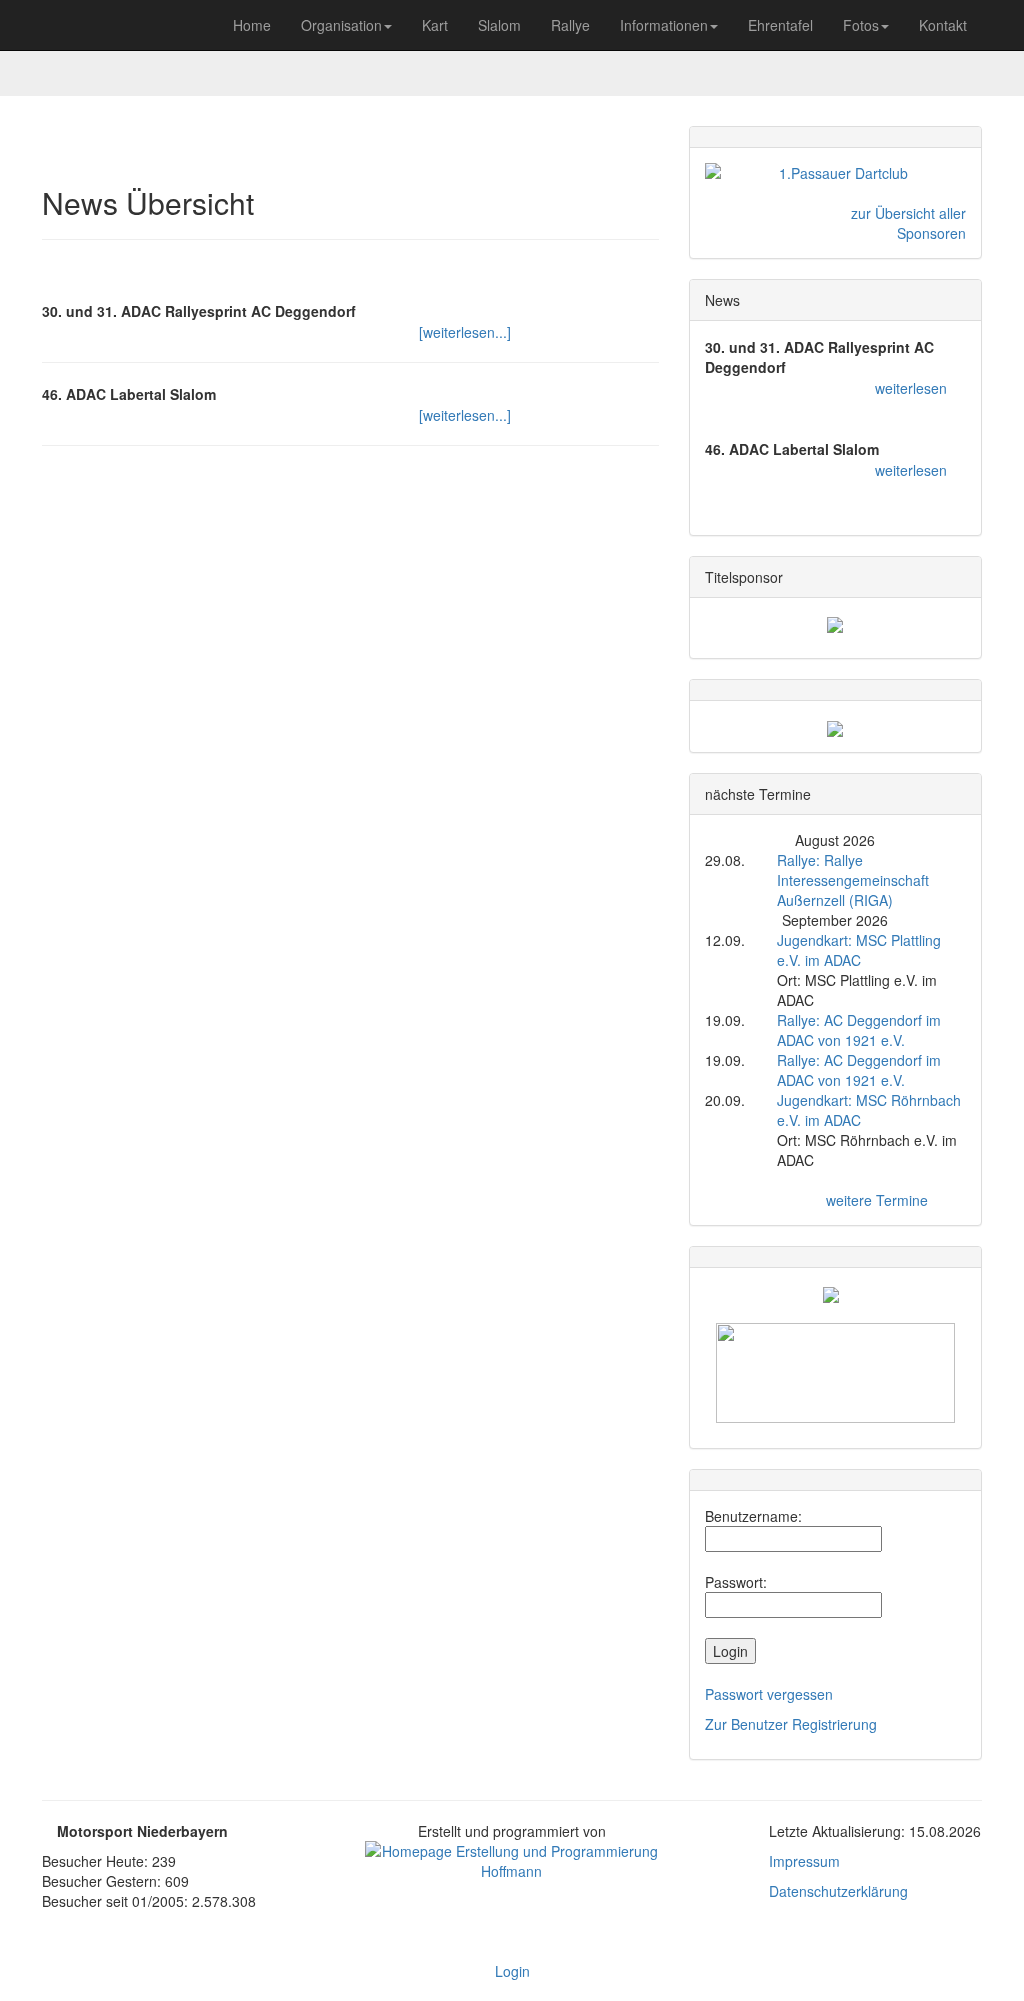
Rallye (570, 25)
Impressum (804, 1861)
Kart (435, 25)
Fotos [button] (861, 25)
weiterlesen (911, 388)
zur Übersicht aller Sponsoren (908, 223)
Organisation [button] (341, 25)
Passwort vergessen (769, 1694)
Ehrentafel (780, 25)
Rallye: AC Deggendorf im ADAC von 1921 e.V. (859, 1030)
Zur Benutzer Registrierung (791, 1724)
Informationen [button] (664, 25)
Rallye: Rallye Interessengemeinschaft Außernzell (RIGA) (853, 880)
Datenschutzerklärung (838, 1891)
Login (512, 1971)
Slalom (499, 25)
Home (252, 25)
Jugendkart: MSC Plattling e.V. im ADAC (859, 950)
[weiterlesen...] (465, 332)
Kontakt (943, 25)
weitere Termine (877, 1200)
